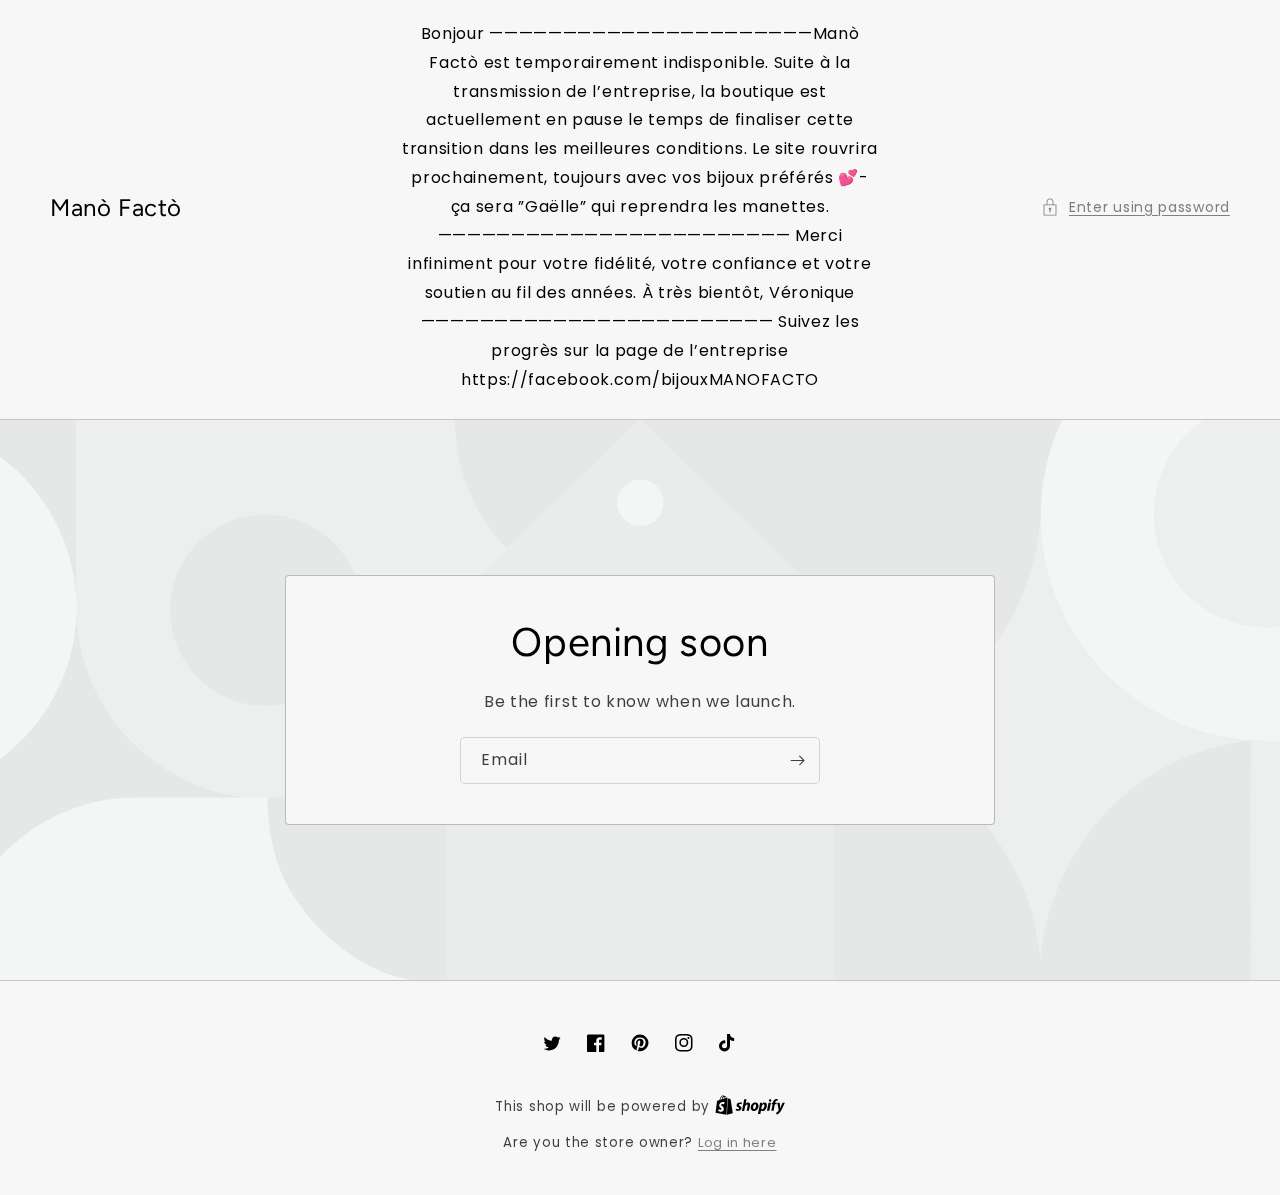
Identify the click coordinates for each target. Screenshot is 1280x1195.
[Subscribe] (797, 760)
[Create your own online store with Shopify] (750, 1106)
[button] (1135, 207)
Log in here (737, 1142)
